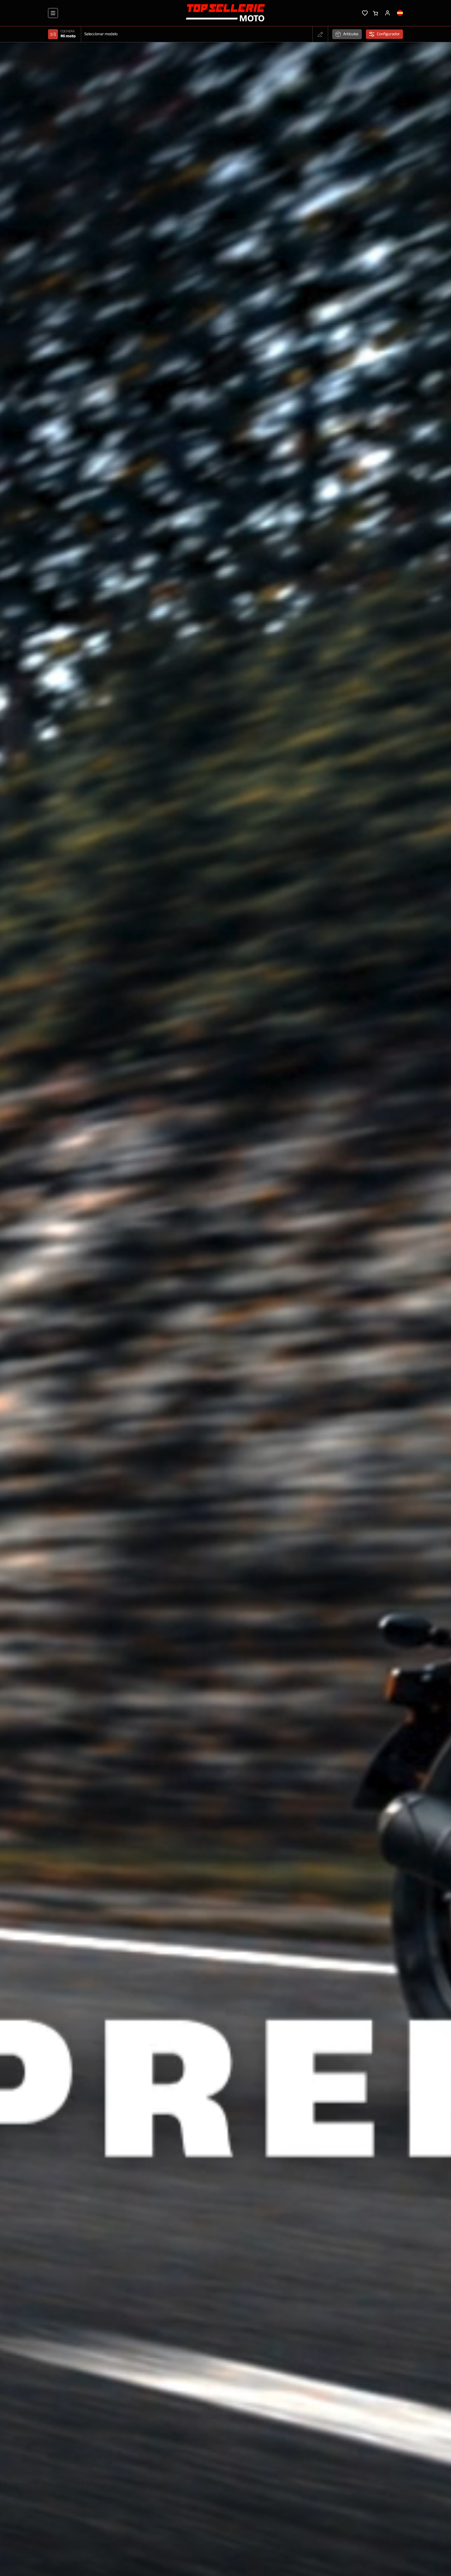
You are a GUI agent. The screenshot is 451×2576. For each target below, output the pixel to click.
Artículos (351, 34)
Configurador (388, 34)
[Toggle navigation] (53, 13)
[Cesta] (375, 13)
